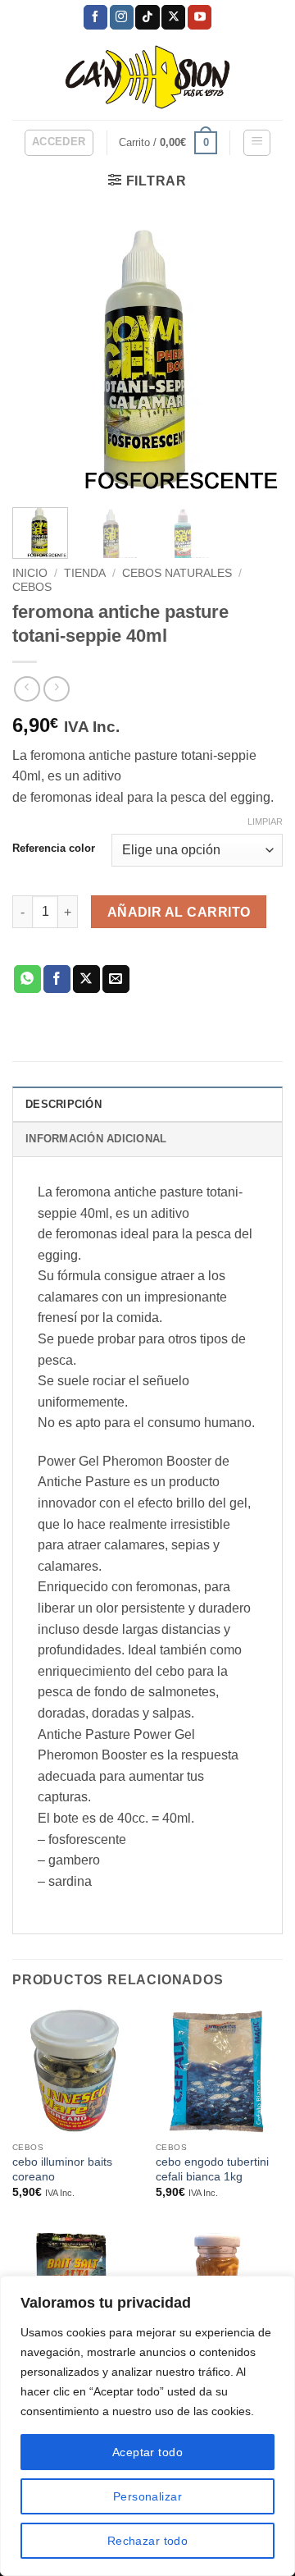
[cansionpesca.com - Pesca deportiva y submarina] (148, 77)
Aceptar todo (147, 2452)
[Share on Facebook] (57, 979)
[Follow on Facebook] (95, 17)
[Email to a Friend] (116, 979)
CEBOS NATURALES (177, 573)
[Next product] (27, 689)
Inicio (30, 573)
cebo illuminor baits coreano (62, 2169)
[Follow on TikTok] (147, 17)
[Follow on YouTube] (200, 17)
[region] (147, 2426)
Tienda (85, 573)
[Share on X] (86, 979)
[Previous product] (56, 689)
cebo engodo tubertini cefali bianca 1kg (212, 2169)
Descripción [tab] (64, 1104)
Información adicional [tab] (96, 1139)
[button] (59, 143)
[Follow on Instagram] (122, 17)
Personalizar (147, 2496)
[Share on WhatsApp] (27, 979)
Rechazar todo (147, 2541)
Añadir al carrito (179, 912)
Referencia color (54, 849)
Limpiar (265, 821)
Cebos (32, 587)
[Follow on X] (173, 17)
